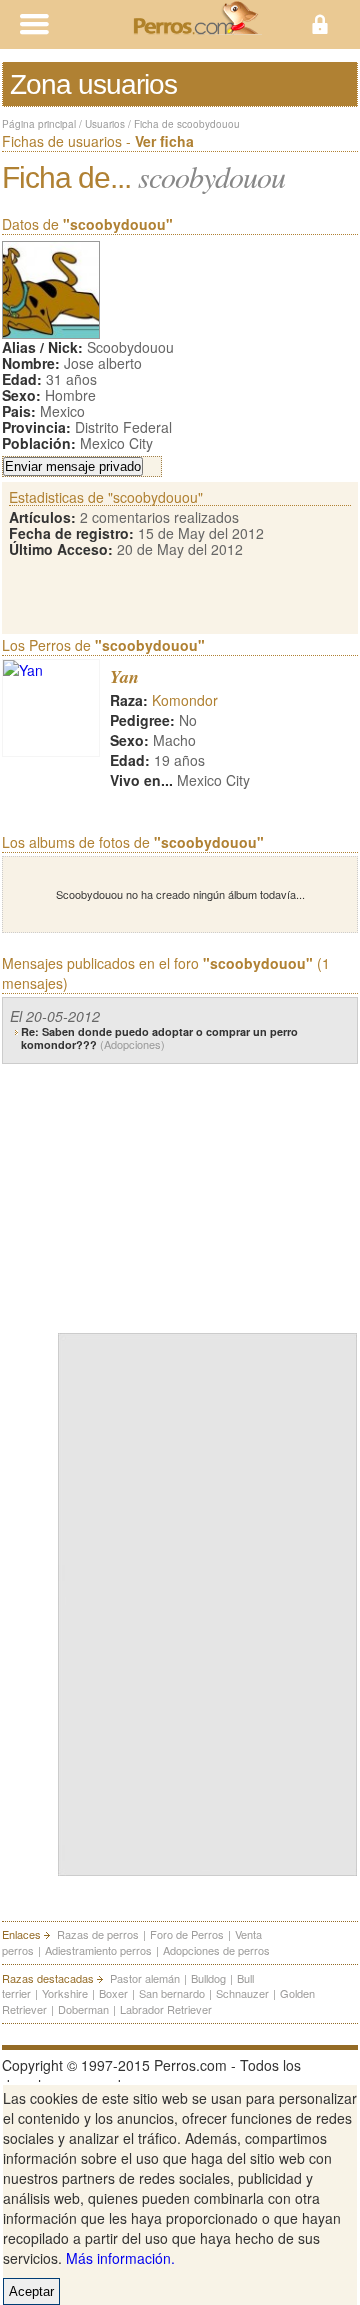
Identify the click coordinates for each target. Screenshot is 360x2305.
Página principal (39, 124)
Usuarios (105, 124)
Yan (124, 676)
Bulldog (208, 1978)
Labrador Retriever (166, 2009)
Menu (90, 24)
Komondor (185, 700)
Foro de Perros (187, 1934)
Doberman (83, 2009)
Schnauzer (242, 1993)
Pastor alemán (145, 1978)
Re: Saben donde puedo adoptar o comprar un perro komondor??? (159, 1038)
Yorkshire (65, 1993)
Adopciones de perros (216, 1950)
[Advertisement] (208, 1194)
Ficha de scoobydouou (187, 124)
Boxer (113, 1993)
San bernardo (172, 1993)
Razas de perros (98, 1934)
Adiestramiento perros (98, 1950)
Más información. (120, 2258)
